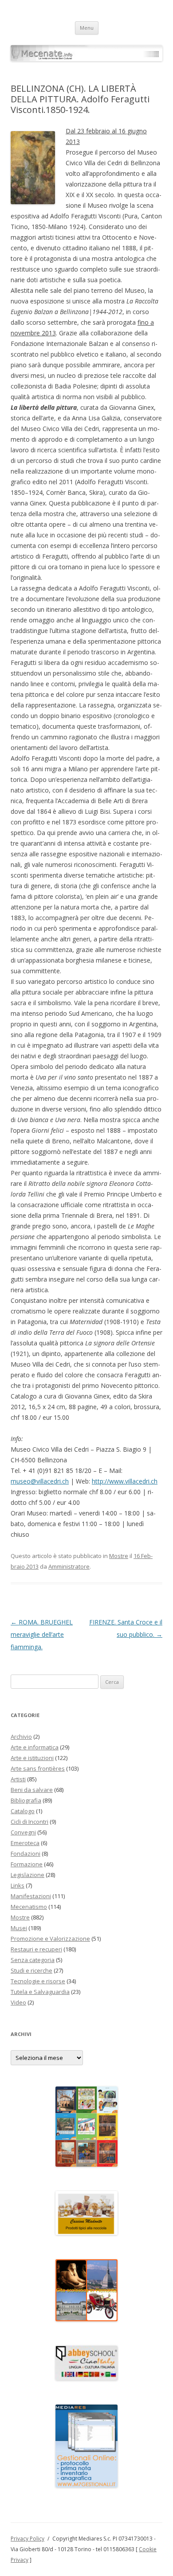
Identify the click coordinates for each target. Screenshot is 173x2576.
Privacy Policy (28, 2539)
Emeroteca (25, 1843)
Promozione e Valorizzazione (50, 1939)
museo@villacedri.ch (40, 1481)
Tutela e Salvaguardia (40, 1992)
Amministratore (69, 1566)
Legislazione (28, 1875)
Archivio (21, 1737)
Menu (87, 28)
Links (18, 1885)
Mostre (119, 1556)
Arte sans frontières (38, 1768)
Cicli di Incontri (29, 1822)
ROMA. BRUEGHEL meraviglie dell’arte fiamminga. (42, 1634)
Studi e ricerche (31, 1970)
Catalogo (23, 1811)
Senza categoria (33, 1960)
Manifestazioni (31, 1896)
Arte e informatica (35, 1747)
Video (18, 2002)
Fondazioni (26, 1853)
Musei (19, 1928)
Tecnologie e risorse (38, 1981)
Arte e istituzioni (32, 1758)
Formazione (27, 1864)
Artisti (18, 1779)
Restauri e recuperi (36, 1949)
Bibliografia (26, 1800)
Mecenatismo (29, 1907)
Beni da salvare (32, 1790)
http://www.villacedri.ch (125, 1481)
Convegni (23, 1832)
